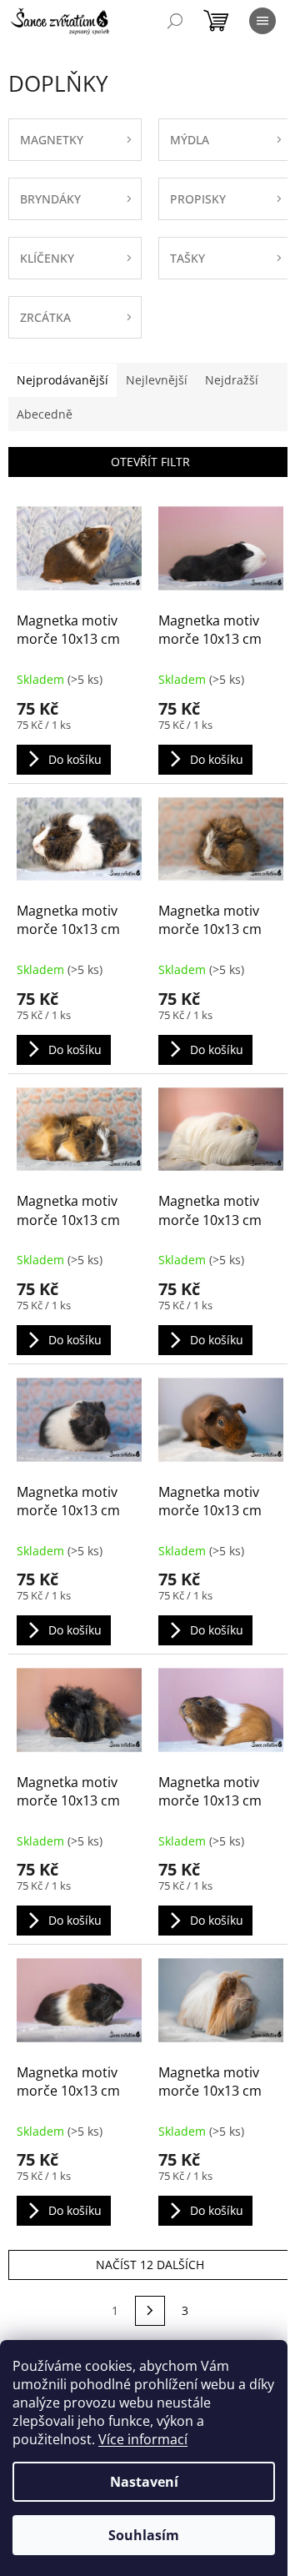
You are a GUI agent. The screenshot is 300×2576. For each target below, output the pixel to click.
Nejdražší (232, 380)
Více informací (143, 2439)
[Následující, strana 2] (150, 2311)
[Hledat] (175, 21)
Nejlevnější (157, 380)
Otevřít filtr (150, 462)
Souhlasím (144, 2535)
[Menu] (262, 21)
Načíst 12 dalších (150, 2265)
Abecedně (45, 414)
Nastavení (144, 2482)
